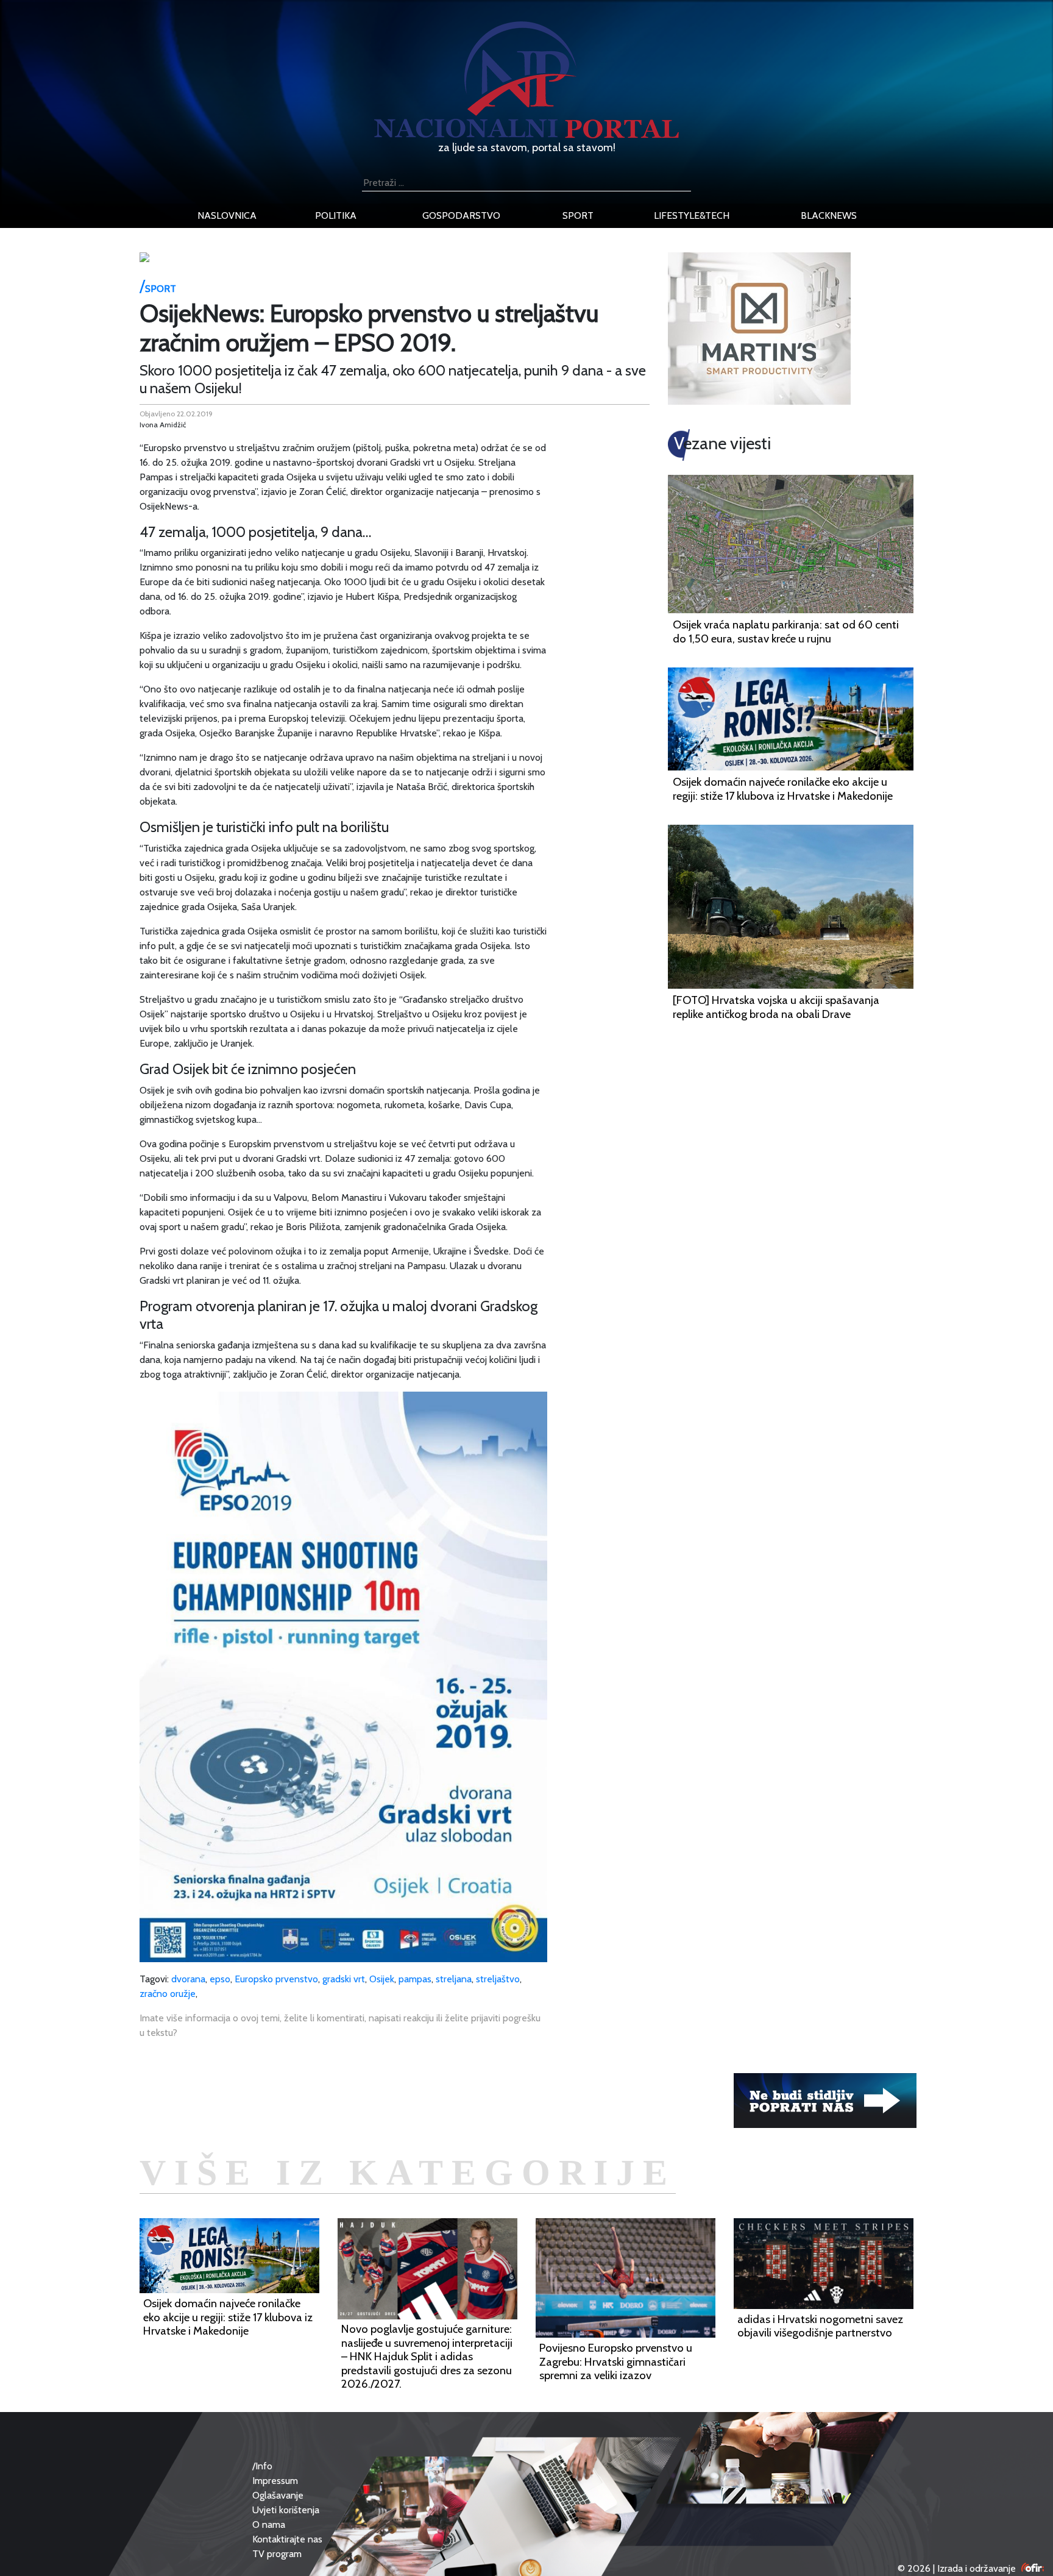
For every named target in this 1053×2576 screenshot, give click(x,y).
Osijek (382, 1979)
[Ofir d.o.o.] (1033, 2568)
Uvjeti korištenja (286, 2510)
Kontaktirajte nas (287, 2539)
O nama (269, 2524)
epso (220, 1979)
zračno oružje (168, 1994)
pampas (415, 1979)
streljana (454, 1979)
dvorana (188, 1979)
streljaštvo (498, 1979)
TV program (277, 2554)
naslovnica (227, 215)
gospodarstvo (461, 215)
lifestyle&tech (692, 215)
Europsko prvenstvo (276, 1979)
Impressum (275, 2481)
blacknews (829, 215)
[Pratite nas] (825, 2100)
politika (336, 215)
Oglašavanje (278, 2495)
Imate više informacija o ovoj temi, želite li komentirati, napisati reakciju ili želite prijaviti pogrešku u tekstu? (340, 2025)
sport (578, 215)
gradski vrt (344, 1979)
